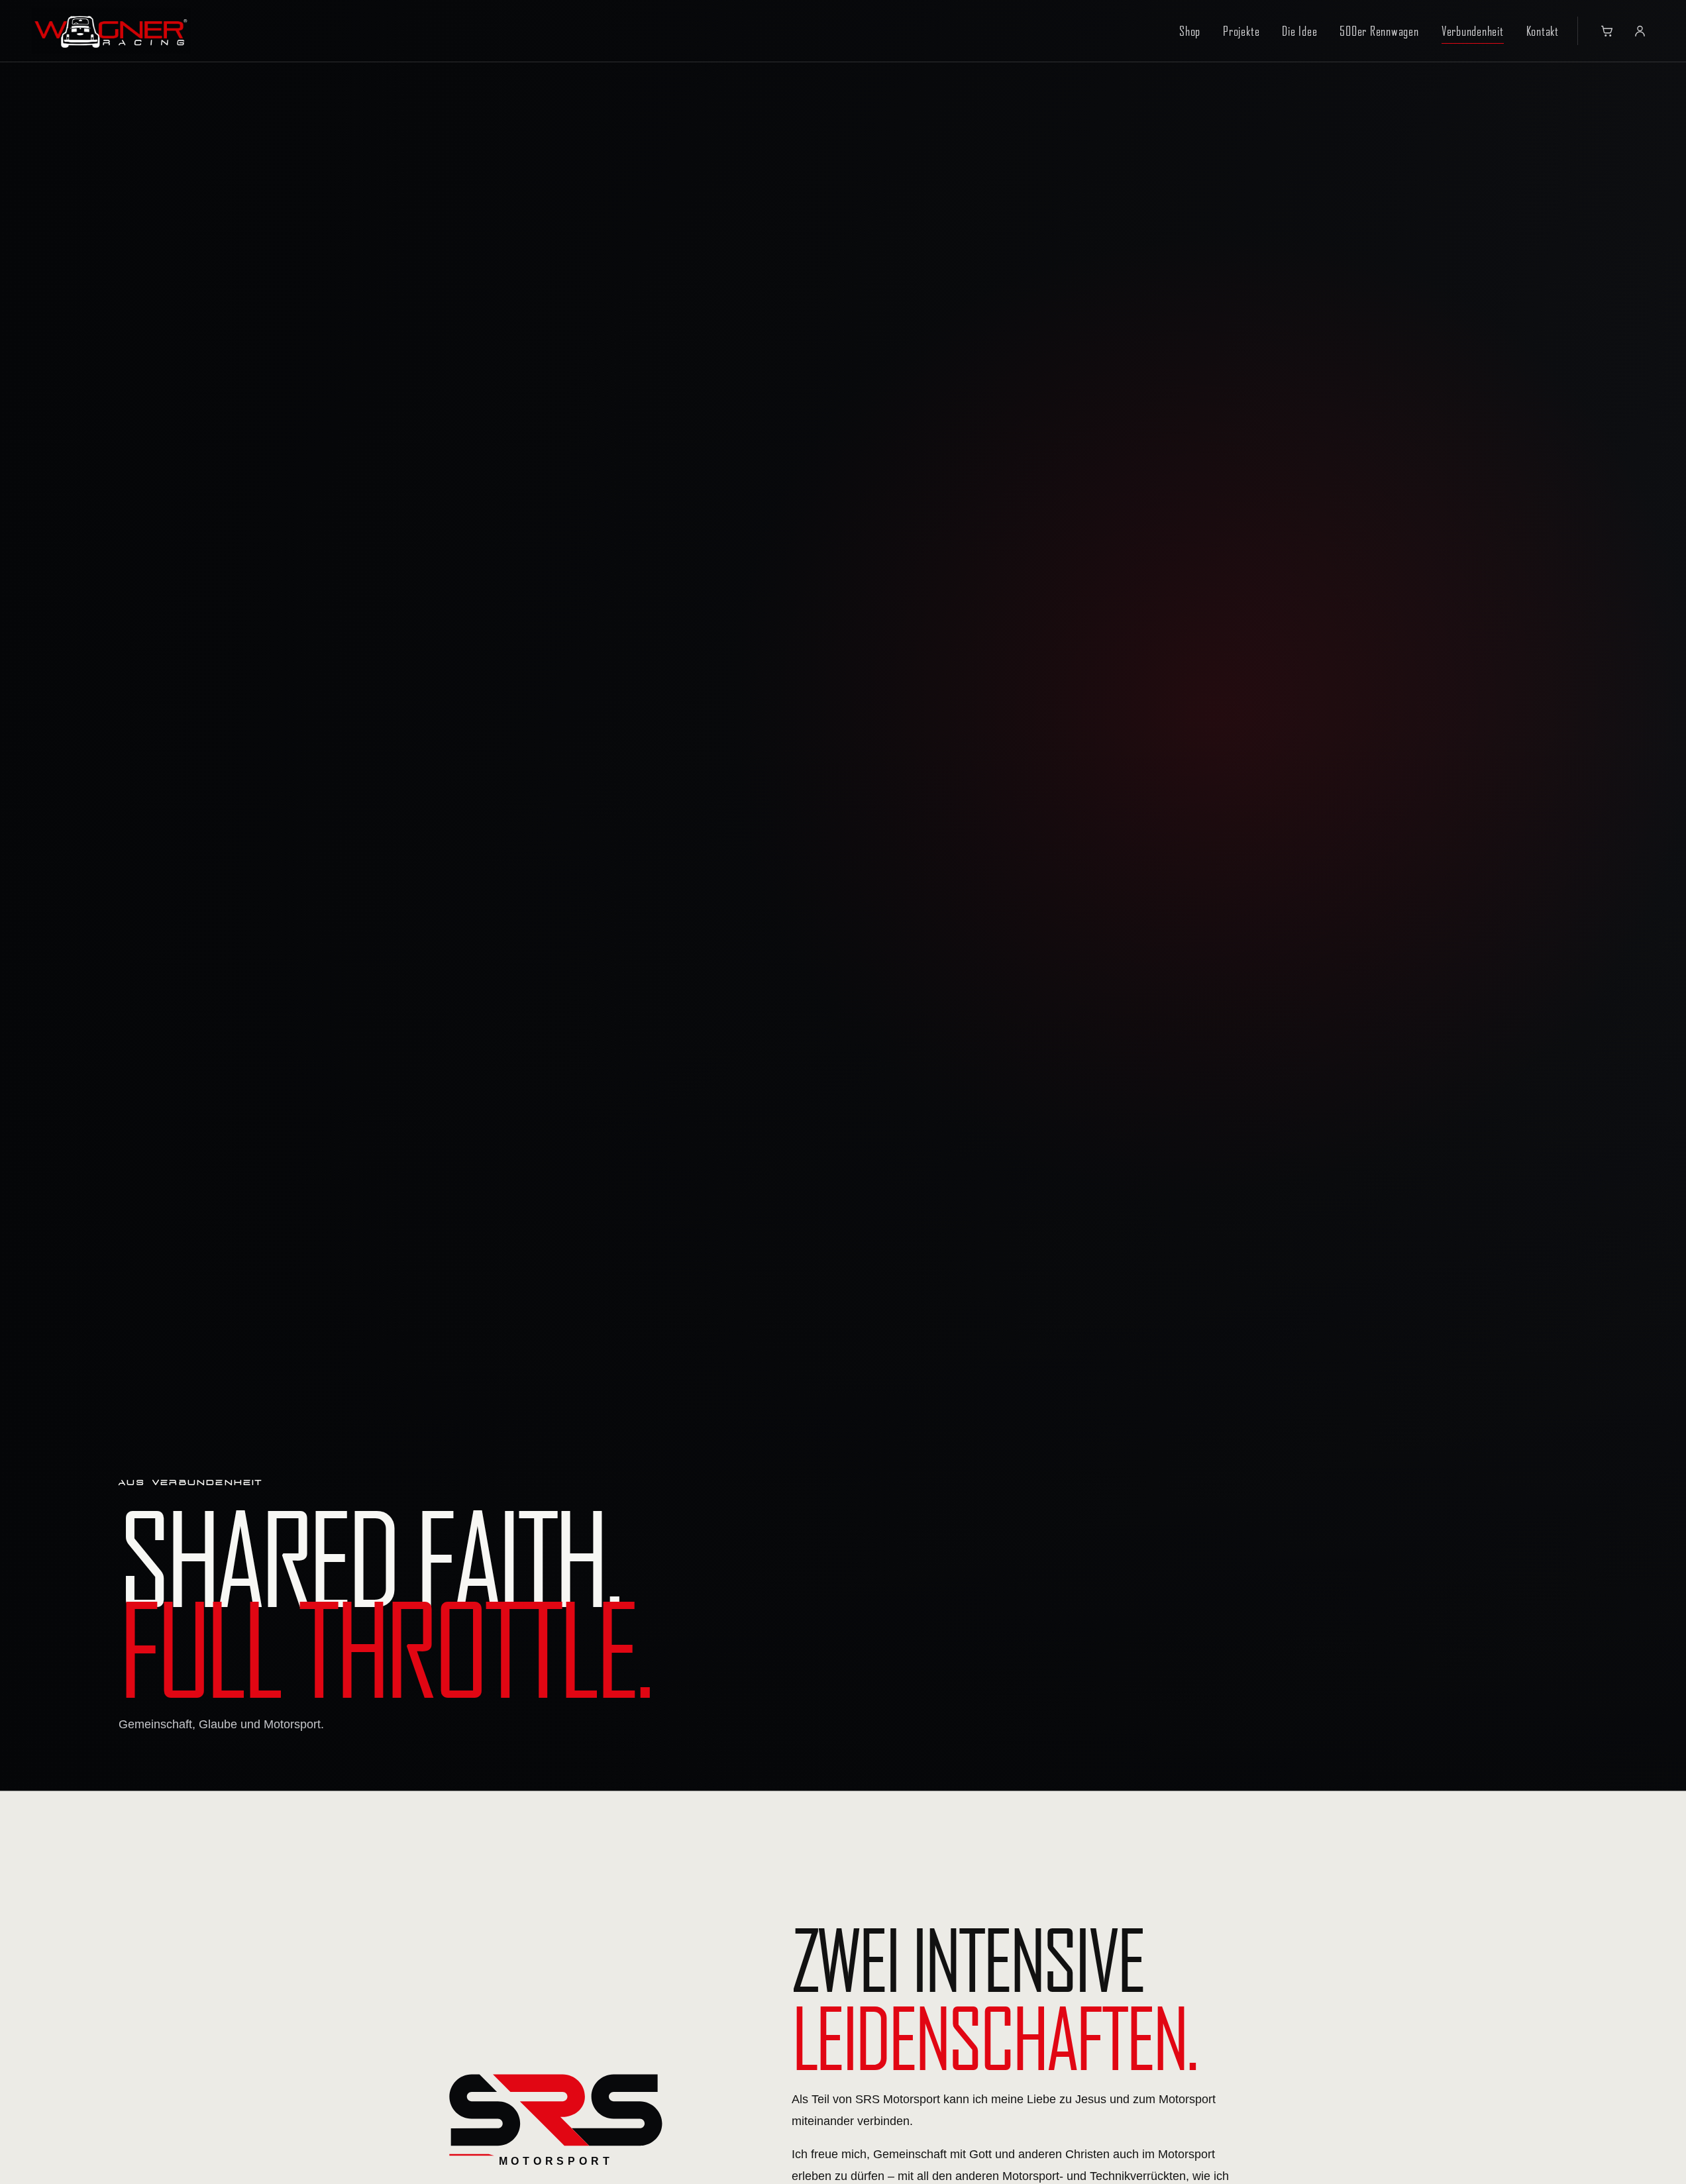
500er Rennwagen (1379, 31)
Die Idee (1299, 31)
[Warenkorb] (1607, 31)
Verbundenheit (1473, 31)
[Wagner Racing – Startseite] (111, 31)
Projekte (1241, 31)
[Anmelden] (1640, 31)
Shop (1190, 31)
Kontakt (1543, 31)
